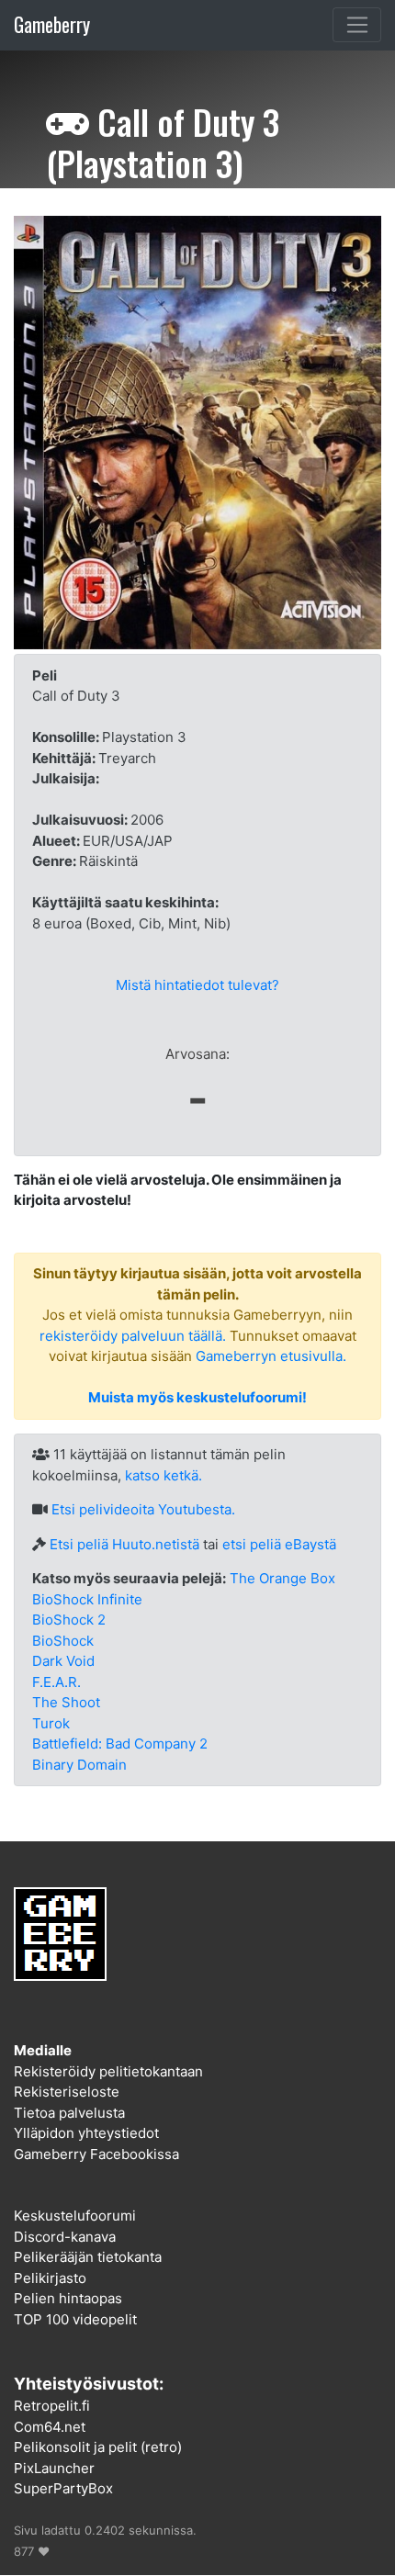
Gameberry (52, 24)
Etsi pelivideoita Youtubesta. (143, 1509)
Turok (51, 1723)
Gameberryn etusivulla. (271, 1356)
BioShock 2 (69, 1620)
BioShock (63, 1641)
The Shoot (66, 1702)
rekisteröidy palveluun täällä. (133, 1336)
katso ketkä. (164, 1475)
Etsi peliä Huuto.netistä (124, 1544)
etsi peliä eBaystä (279, 1544)
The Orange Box (282, 1578)
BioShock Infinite (87, 1599)
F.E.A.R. (56, 1682)
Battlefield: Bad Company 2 (120, 1744)
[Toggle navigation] (357, 25)
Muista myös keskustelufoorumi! (197, 1397)
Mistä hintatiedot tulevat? (197, 985)
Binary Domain (79, 1765)
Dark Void (63, 1661)
